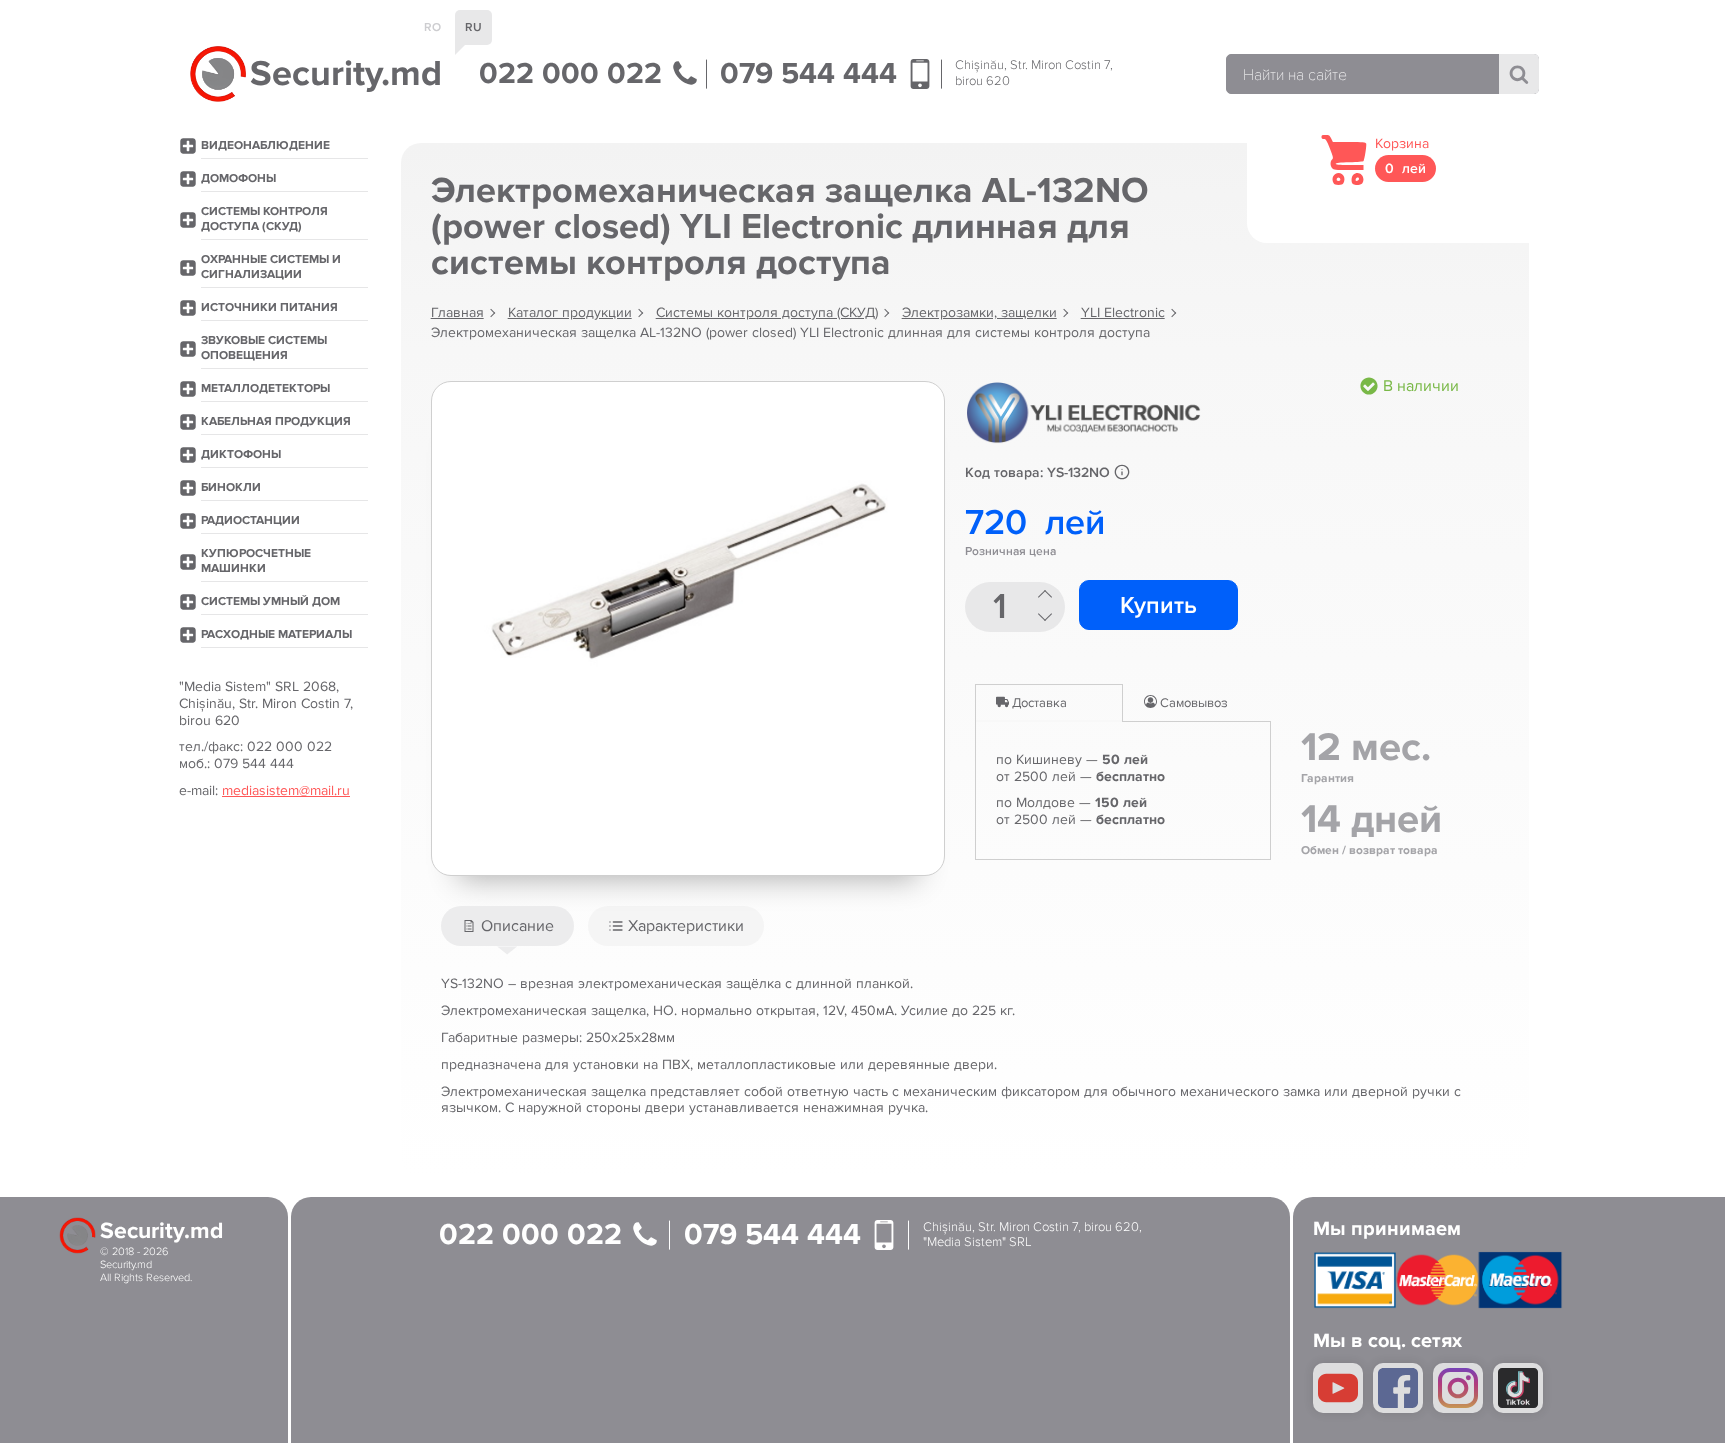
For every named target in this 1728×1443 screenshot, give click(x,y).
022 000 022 (574, 74)
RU (473, 27)
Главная (457, 312)
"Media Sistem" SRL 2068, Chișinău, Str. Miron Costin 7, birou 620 (266, 703)
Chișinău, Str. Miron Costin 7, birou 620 (1034, 73)
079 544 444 (812, 74)
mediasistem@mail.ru (286, 790)
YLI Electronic (1123, 312)
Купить (1158, 605)
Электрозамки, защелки (979, 312)
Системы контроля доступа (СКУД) (767, 312)
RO (432, 27)
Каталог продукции (570, 312)
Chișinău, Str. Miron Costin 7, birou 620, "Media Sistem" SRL (1032, 1235)
